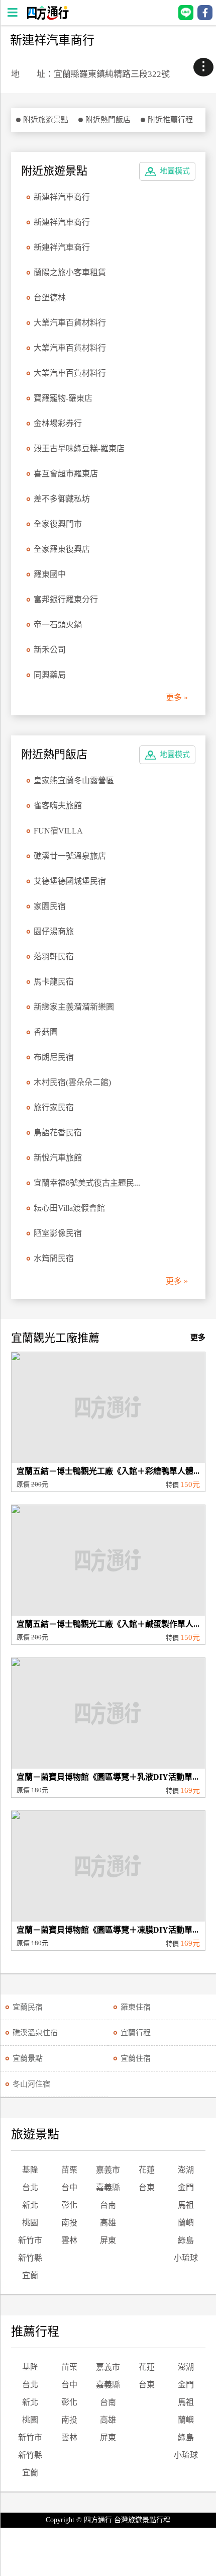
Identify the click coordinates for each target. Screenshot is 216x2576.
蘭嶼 (186, 2223)
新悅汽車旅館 (58, 1158)
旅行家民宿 (54, 1107)
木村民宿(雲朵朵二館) (72, 1082)
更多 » (177, 697)
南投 (69, 2223)
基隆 (30, 2170)
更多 (198, 1338)
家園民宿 (50, 906)
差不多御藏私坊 (62, 499)
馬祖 (186, 2205)
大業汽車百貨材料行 (70, 323)
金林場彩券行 (58, 423)
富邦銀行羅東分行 (66, 599)
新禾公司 (50, 650)
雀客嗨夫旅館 (58, 806)
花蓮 (147, 2170)
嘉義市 (108, 2170)
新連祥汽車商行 (62, 197)
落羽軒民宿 (54, 957)
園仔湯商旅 (54, 931)
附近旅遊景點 (46, 120)
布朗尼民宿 (54, 1057)
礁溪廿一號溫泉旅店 (70, 856)
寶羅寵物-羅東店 (63, 398)
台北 (30, 2187)
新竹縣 (30, 2258)
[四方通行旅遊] (47, 17)
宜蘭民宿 (28, 2007)
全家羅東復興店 (62, 549)
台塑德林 (50, 298)
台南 (108, 2205)
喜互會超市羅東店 (66, 474)
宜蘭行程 (136, 2033)
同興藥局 (50, 675)
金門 (186, 2187)
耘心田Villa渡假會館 (69, 1208)
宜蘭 (30, 2275)
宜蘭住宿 (136, 2058)
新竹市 (30, 2240)
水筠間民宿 (54, 1258)
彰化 (69, 2205)
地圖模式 (175, 171)
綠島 (186, 2240)
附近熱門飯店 (108, 120)
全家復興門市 (58, 524)
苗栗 (69, 2170)
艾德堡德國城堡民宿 (70, 881)
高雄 (108, 2223)
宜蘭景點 (28, 2058)
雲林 (69, 2240)
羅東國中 (50, 574)
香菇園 (46, 1032)
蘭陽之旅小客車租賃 (70, 272)
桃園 (30, 2223)
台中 (69, 2187)
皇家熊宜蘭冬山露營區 (74, 780)
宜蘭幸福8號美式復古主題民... (87, 1183)
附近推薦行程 (170, 120)
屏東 (108, 2240)
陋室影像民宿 (58, 1233)
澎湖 (186, 2170)
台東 (147, 2187)
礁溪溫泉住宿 (35, 2033)
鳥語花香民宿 (58, 1133)
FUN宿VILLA (58, 831)
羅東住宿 (136, 2007)
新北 (30, 2205)
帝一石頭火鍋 (58, 625)
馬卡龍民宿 (54, 982)
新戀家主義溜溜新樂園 (74, 1007)
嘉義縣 (108, 2187)
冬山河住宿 (31, 2084)
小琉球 (186, 2258)
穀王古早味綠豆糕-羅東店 (79, 448)
